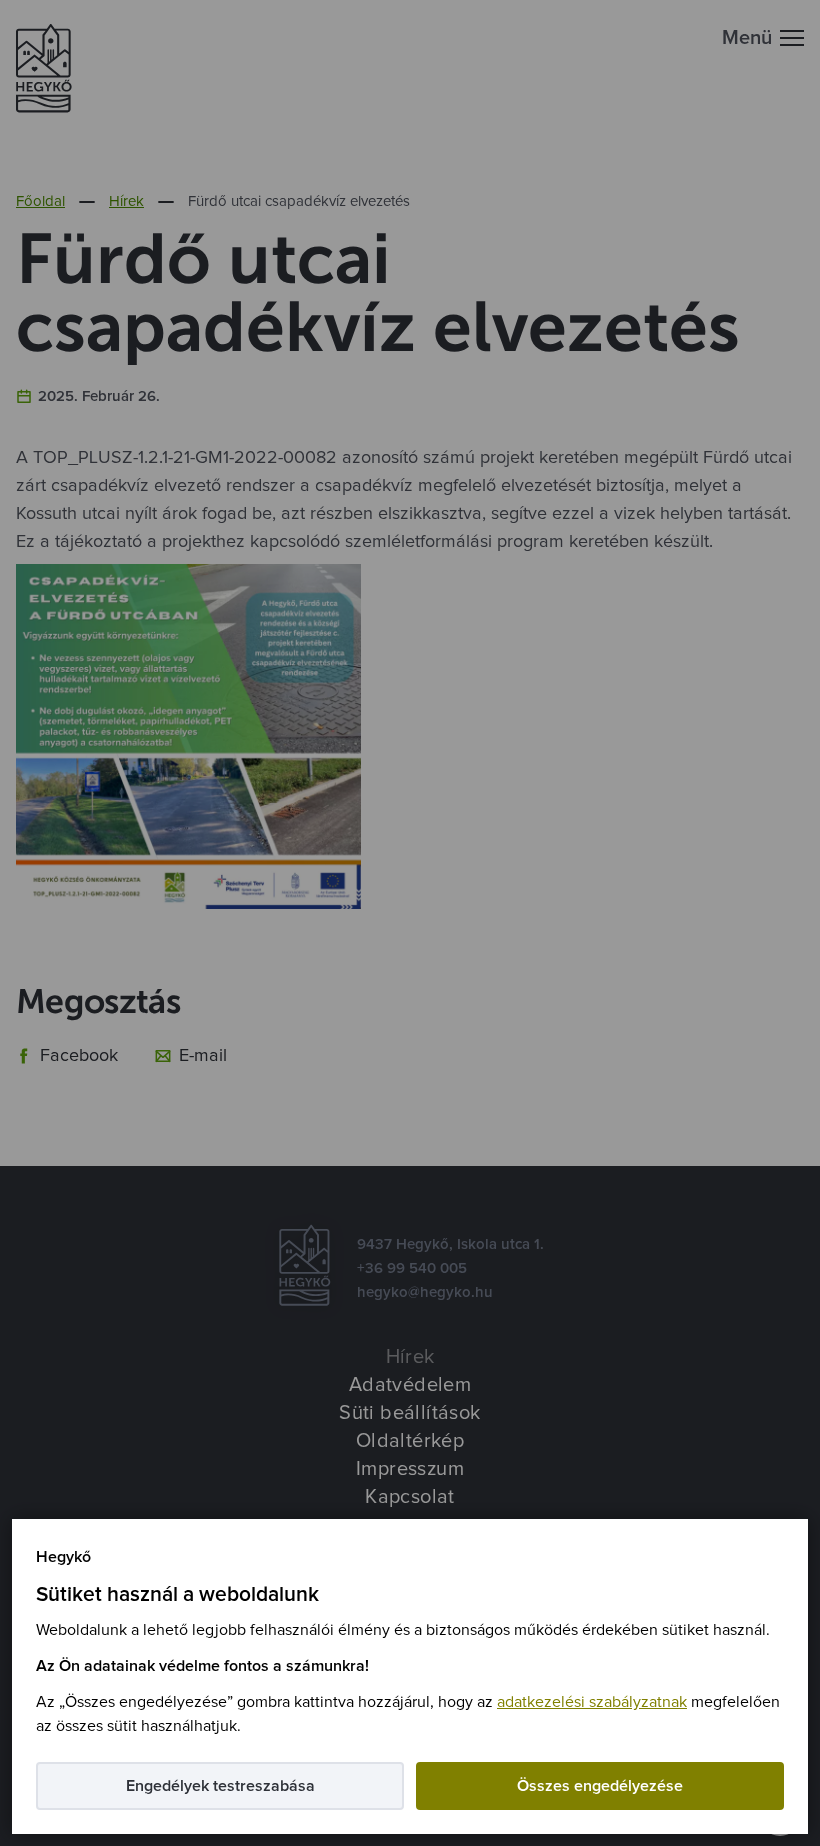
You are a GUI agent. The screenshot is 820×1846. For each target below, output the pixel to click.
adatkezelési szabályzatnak (592, 1702)
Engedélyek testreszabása (220, 1786)
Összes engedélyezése (600, 1786)
